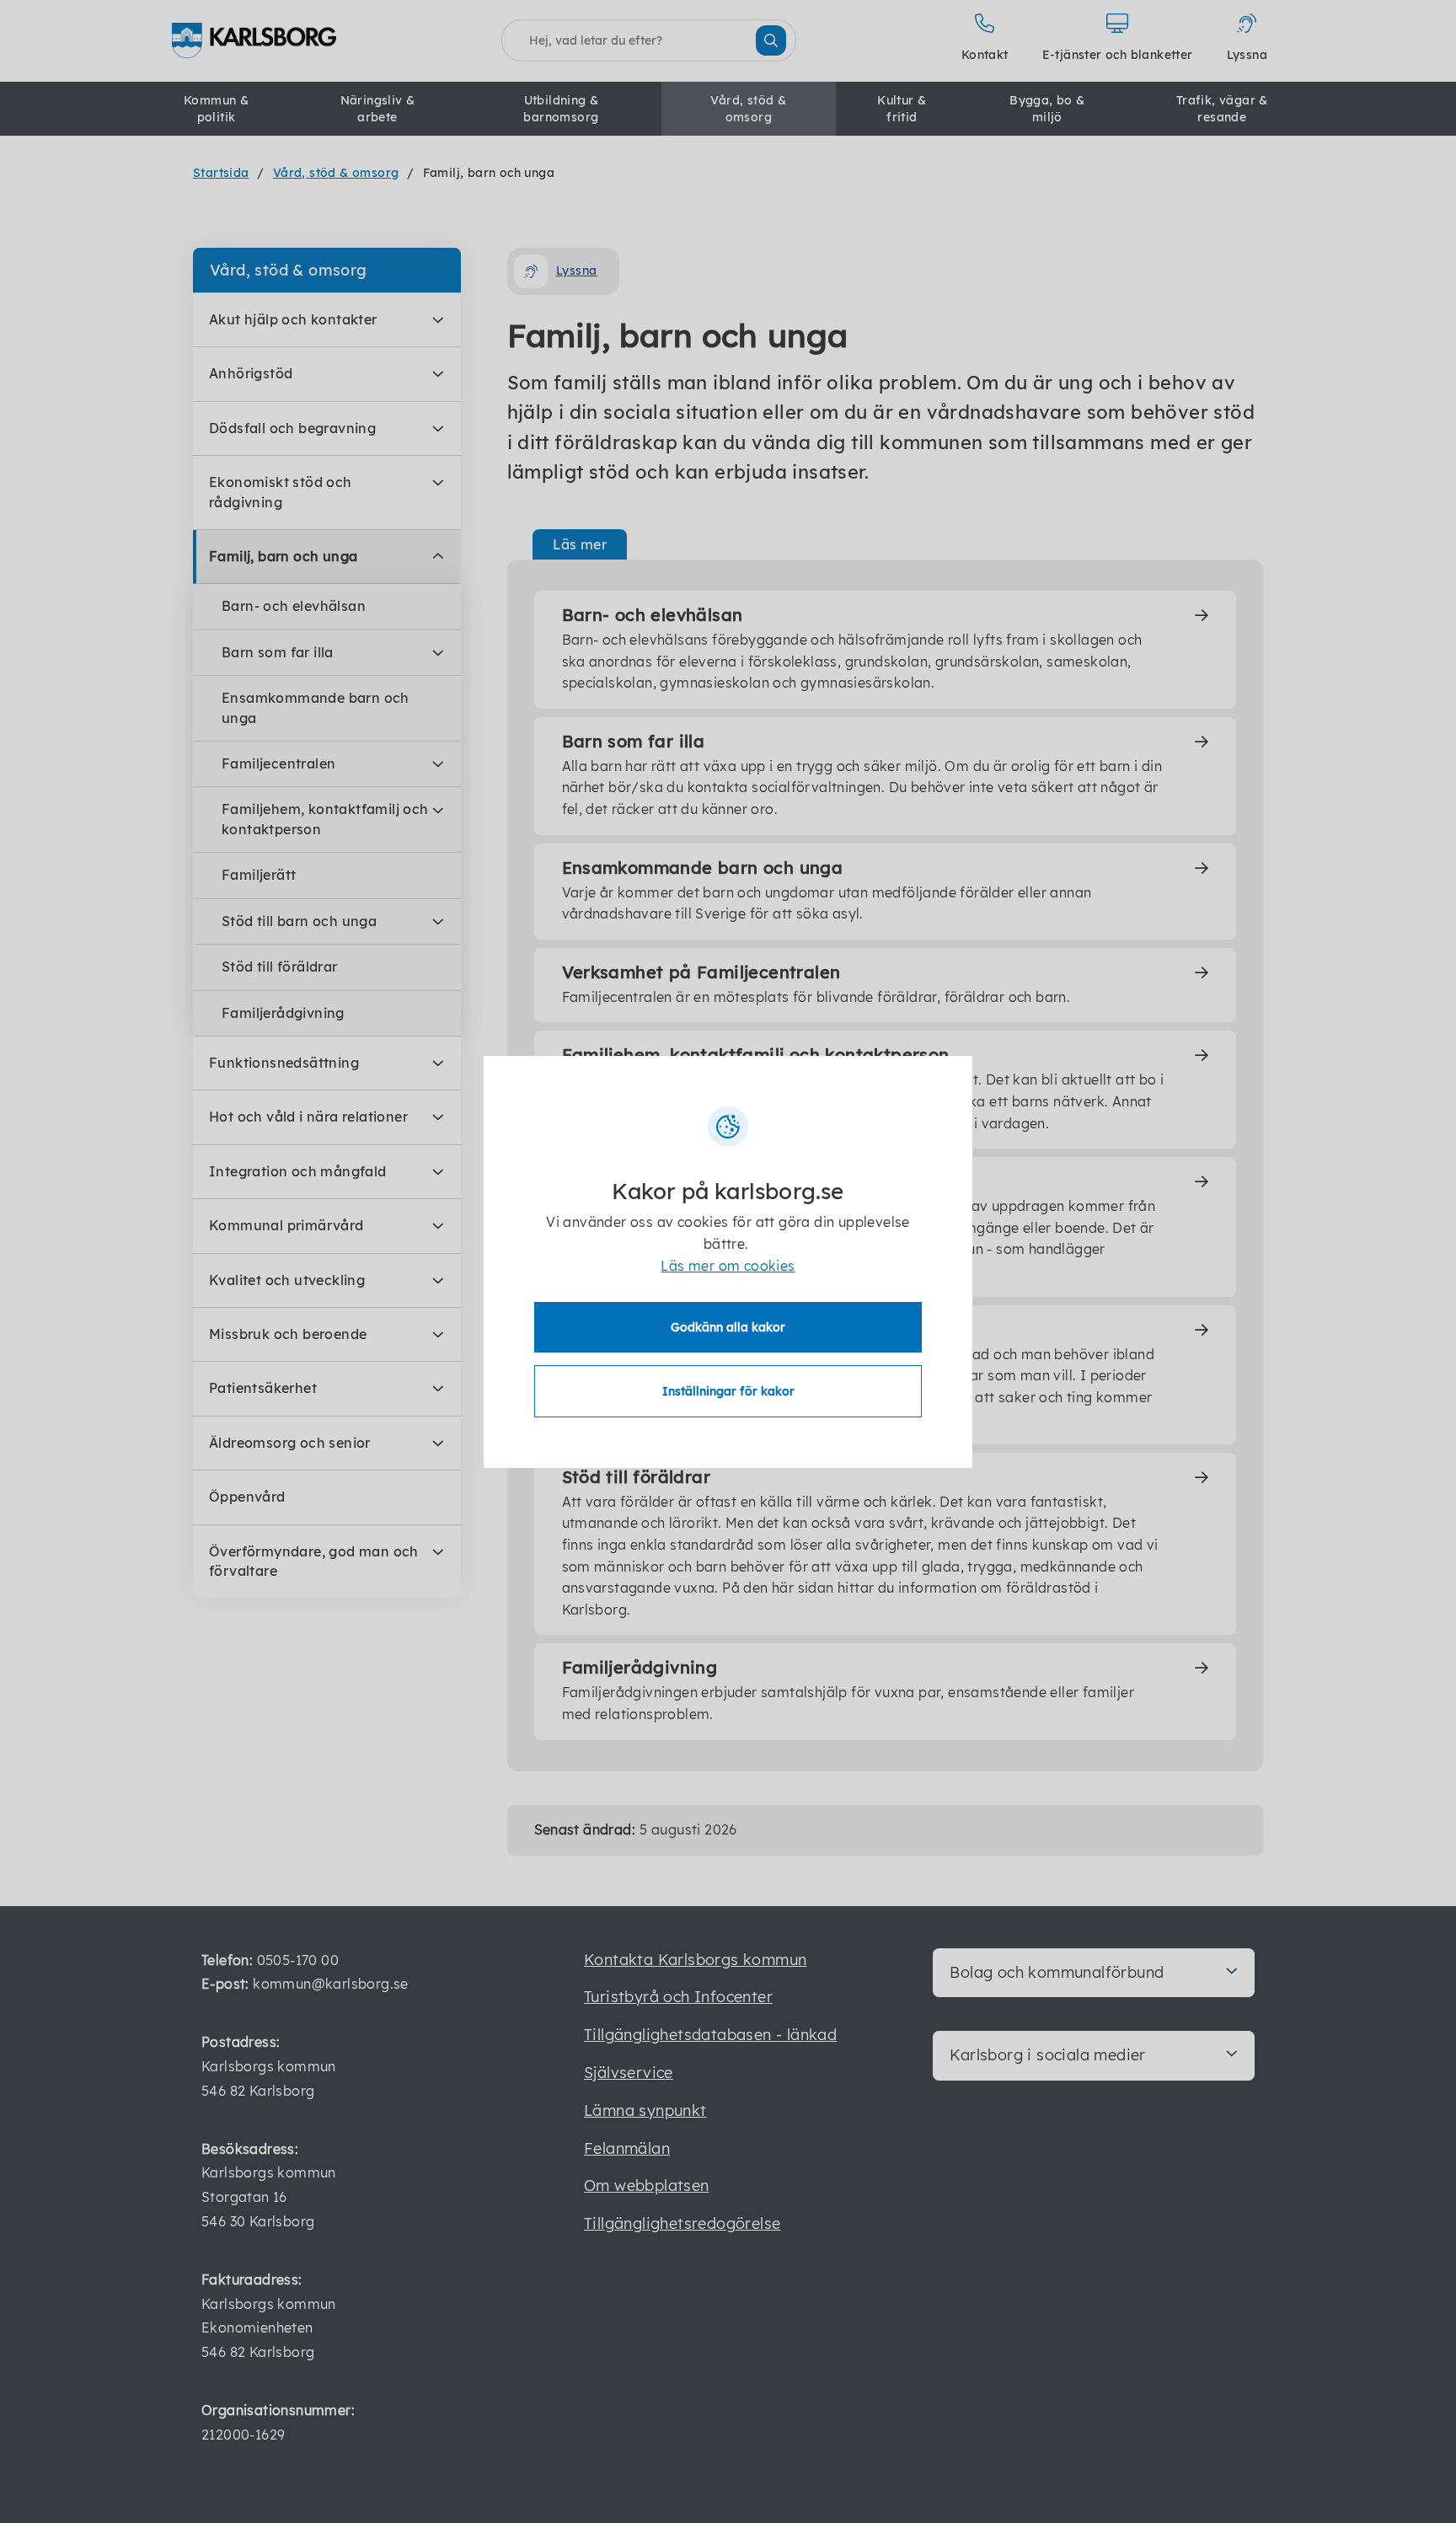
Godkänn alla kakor (728, 1327)
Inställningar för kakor (728, 1391)
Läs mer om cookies (728, 1266)
